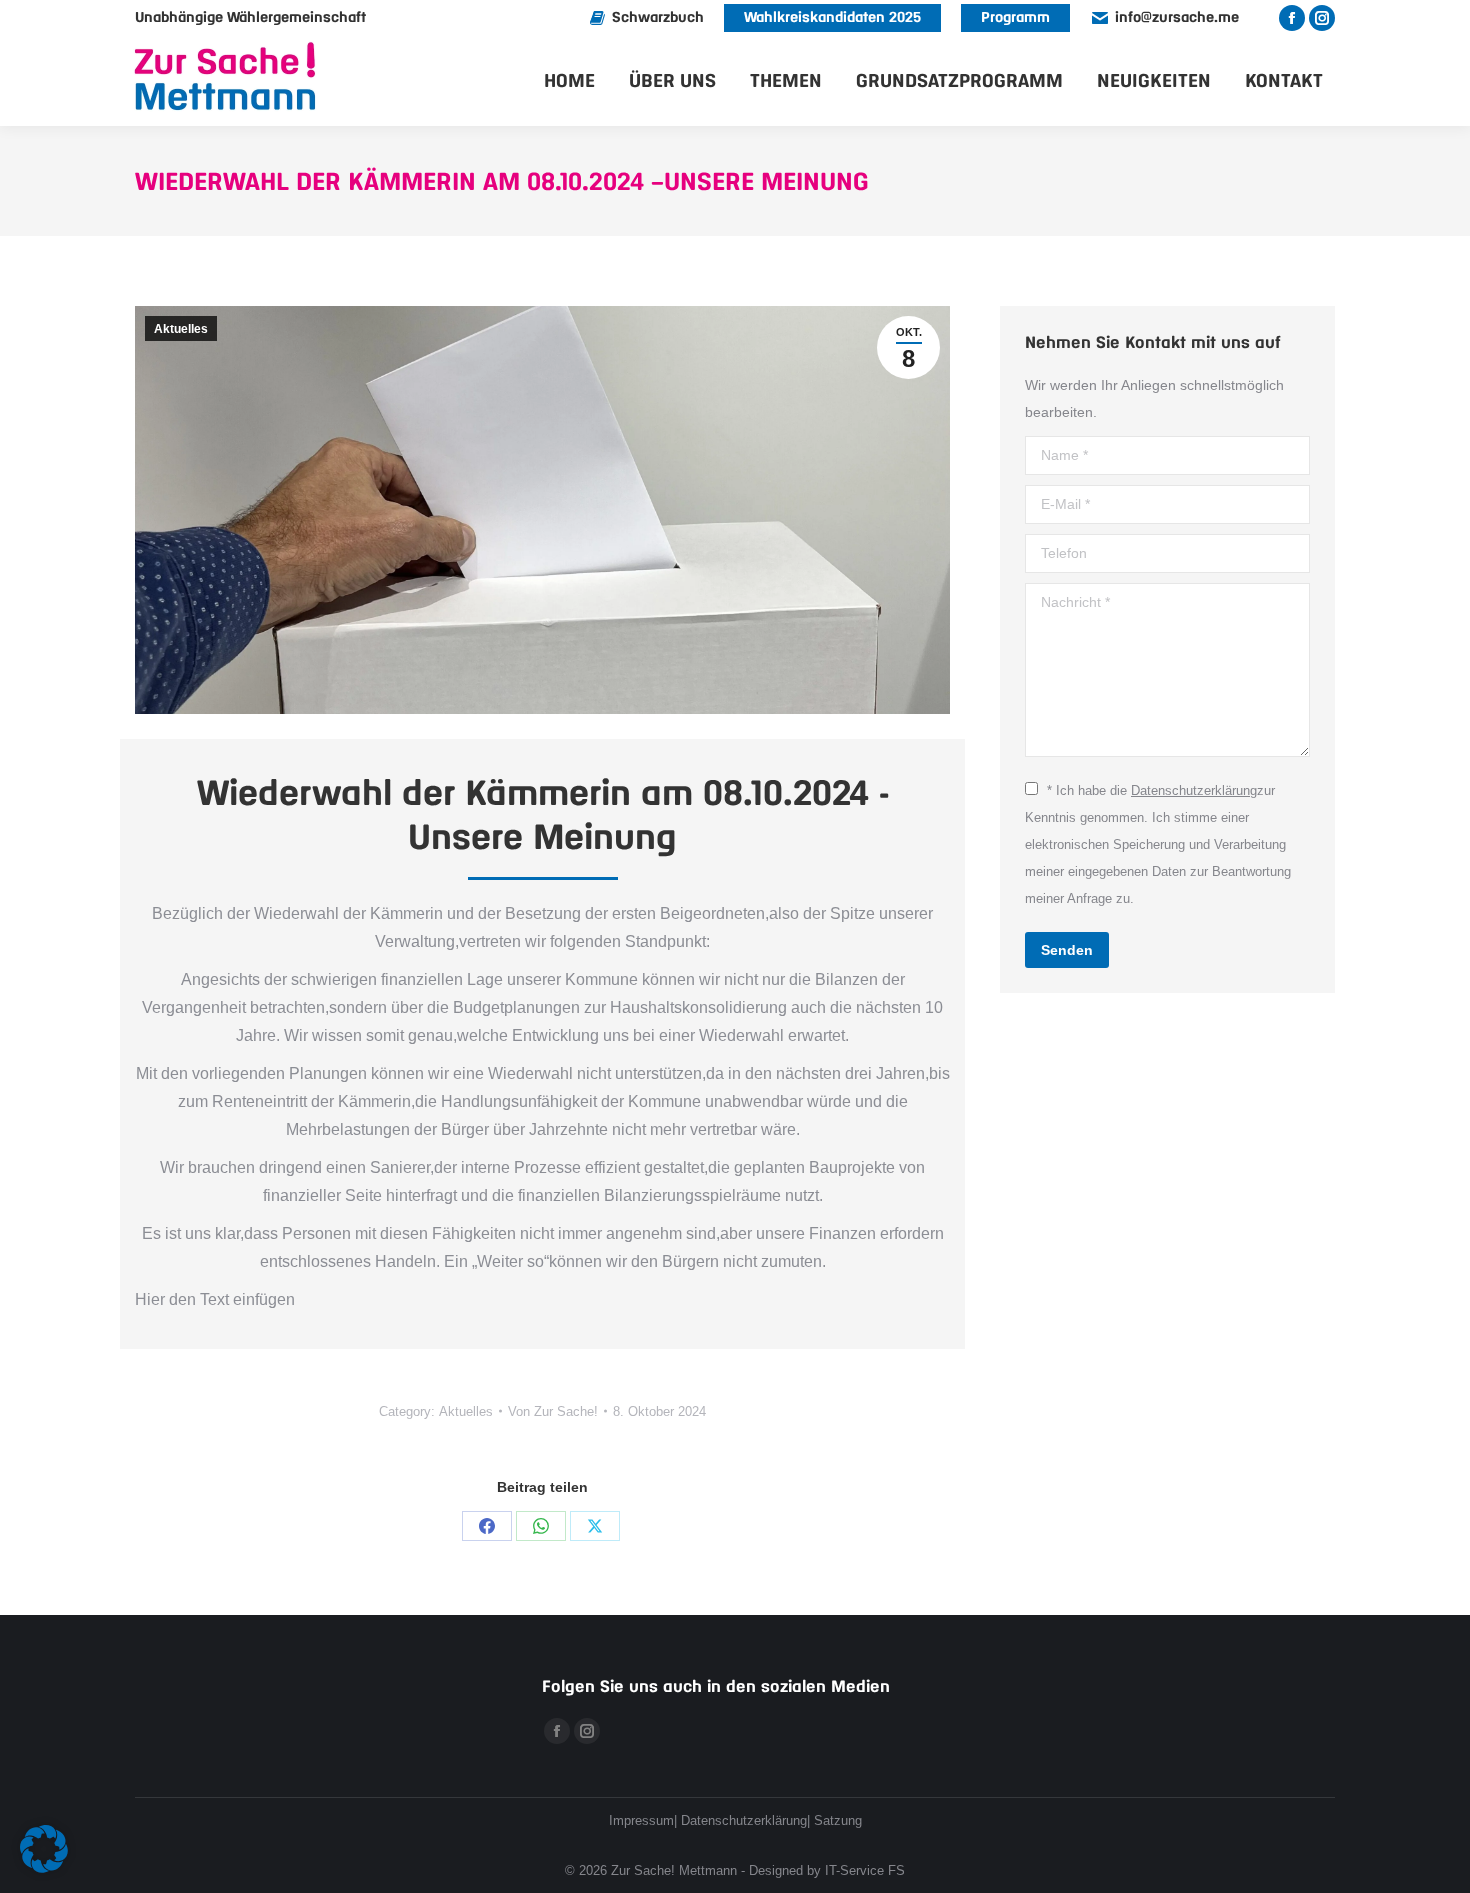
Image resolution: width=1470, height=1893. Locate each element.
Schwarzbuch (658, 18)
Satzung (838, 1820)
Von (553, 1411)
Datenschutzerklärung (1194, 790)
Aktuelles (181, 329)
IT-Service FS (865, 1870)
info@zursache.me (1177, 18)
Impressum (641, 1820)
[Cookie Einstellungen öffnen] (44, 1867)
